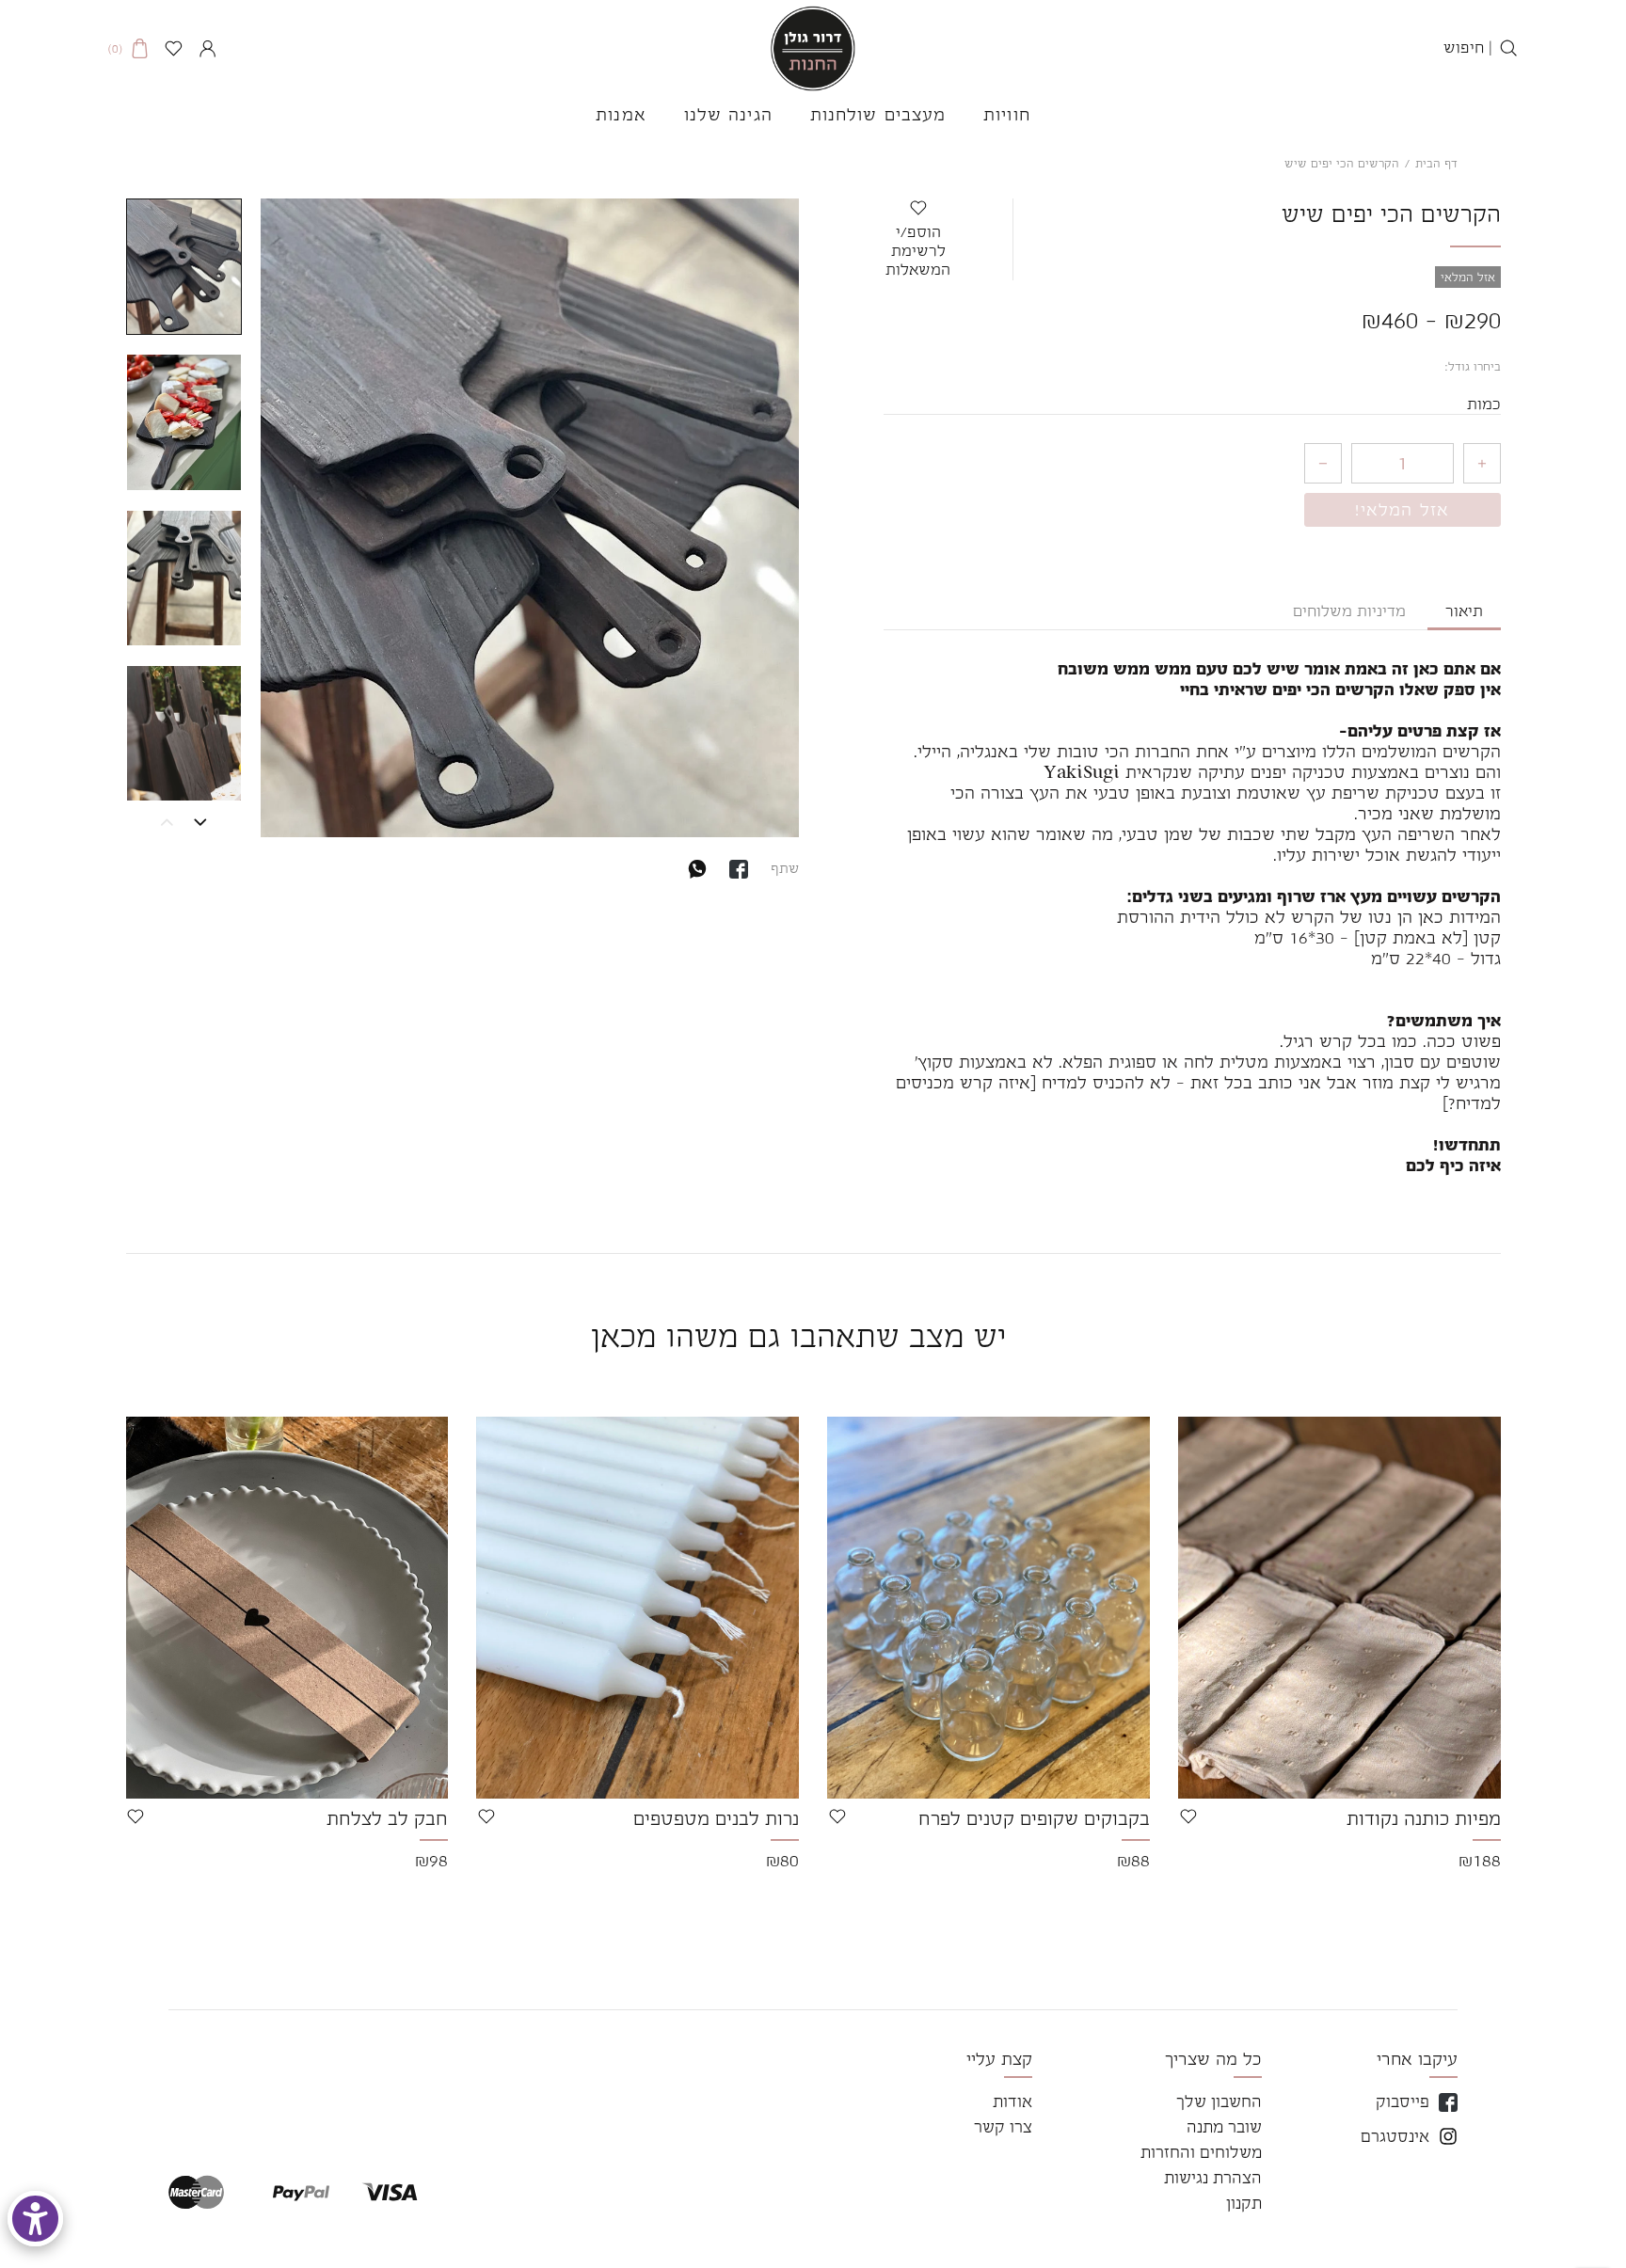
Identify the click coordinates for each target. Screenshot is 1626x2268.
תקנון (1244, 2203)
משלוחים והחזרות (1201, 2152)
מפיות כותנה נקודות (1424, 1818)
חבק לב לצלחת (387, 1818)
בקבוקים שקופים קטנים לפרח (1034, 1818)
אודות (1012, 2101)
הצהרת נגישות (1213, 2178)
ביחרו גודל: (1473, 367)
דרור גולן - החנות (813, 48)
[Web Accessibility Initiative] (35, 2219)
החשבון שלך (1219, 2101)
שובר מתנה (1224, 2127)
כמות (1484, 404)
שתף (785, 868)
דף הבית (1436, 164)
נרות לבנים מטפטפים (716, 1818)
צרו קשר (1003, 2127)
